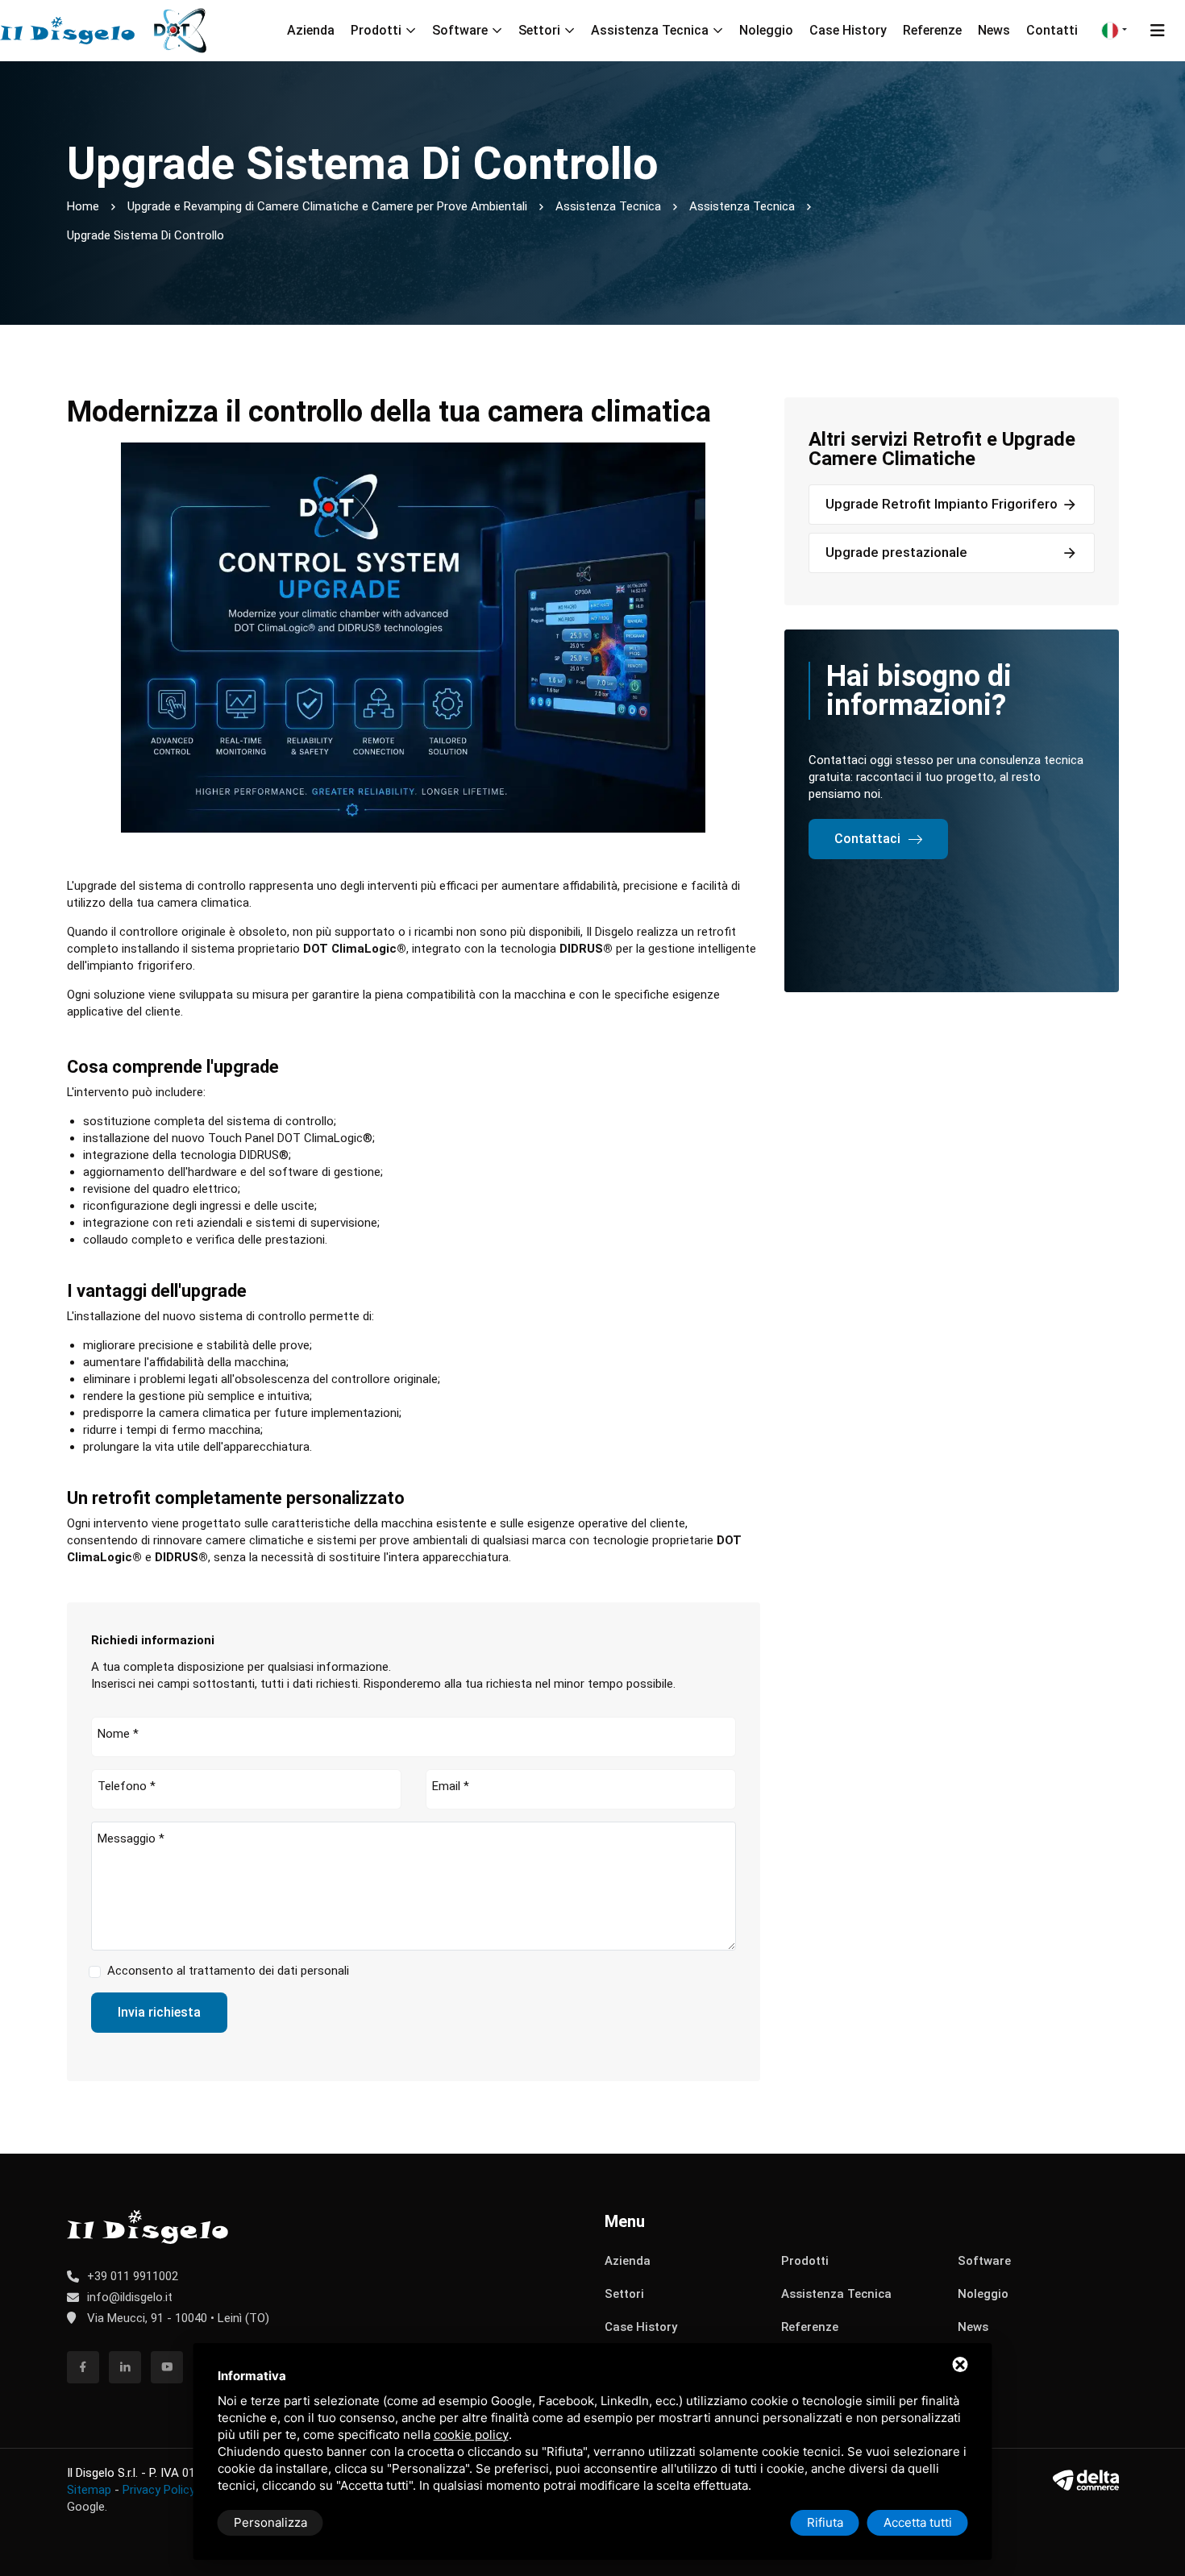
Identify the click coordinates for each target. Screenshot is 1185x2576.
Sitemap (89, 2490)
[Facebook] (83, 2367)
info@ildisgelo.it (130, 2297)
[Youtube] (167, 2367)
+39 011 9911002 (133, 2276)
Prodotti (376, 30)
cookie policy (471, 2435)
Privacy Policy (159, 2490)
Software (460, 30)
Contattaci (867, 839)
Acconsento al (228, 1971)
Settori (539, 30)
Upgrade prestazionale (896, 552)
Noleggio (766, 30)
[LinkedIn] (125, 2367)
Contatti (1052, 30)
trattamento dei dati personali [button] (269, 1971)
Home (83, 206)
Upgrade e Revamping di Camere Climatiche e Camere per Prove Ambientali (327, 206)
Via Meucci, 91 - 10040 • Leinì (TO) (177, 2318)
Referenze (932, 30)
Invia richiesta (159, 2012)
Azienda (311, 30)
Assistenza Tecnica (650, 30)
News (994, 30)
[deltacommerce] (1085, 2480)
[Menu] (1158, 31)
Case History (848, 30)
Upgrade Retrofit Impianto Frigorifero (942, 504)
